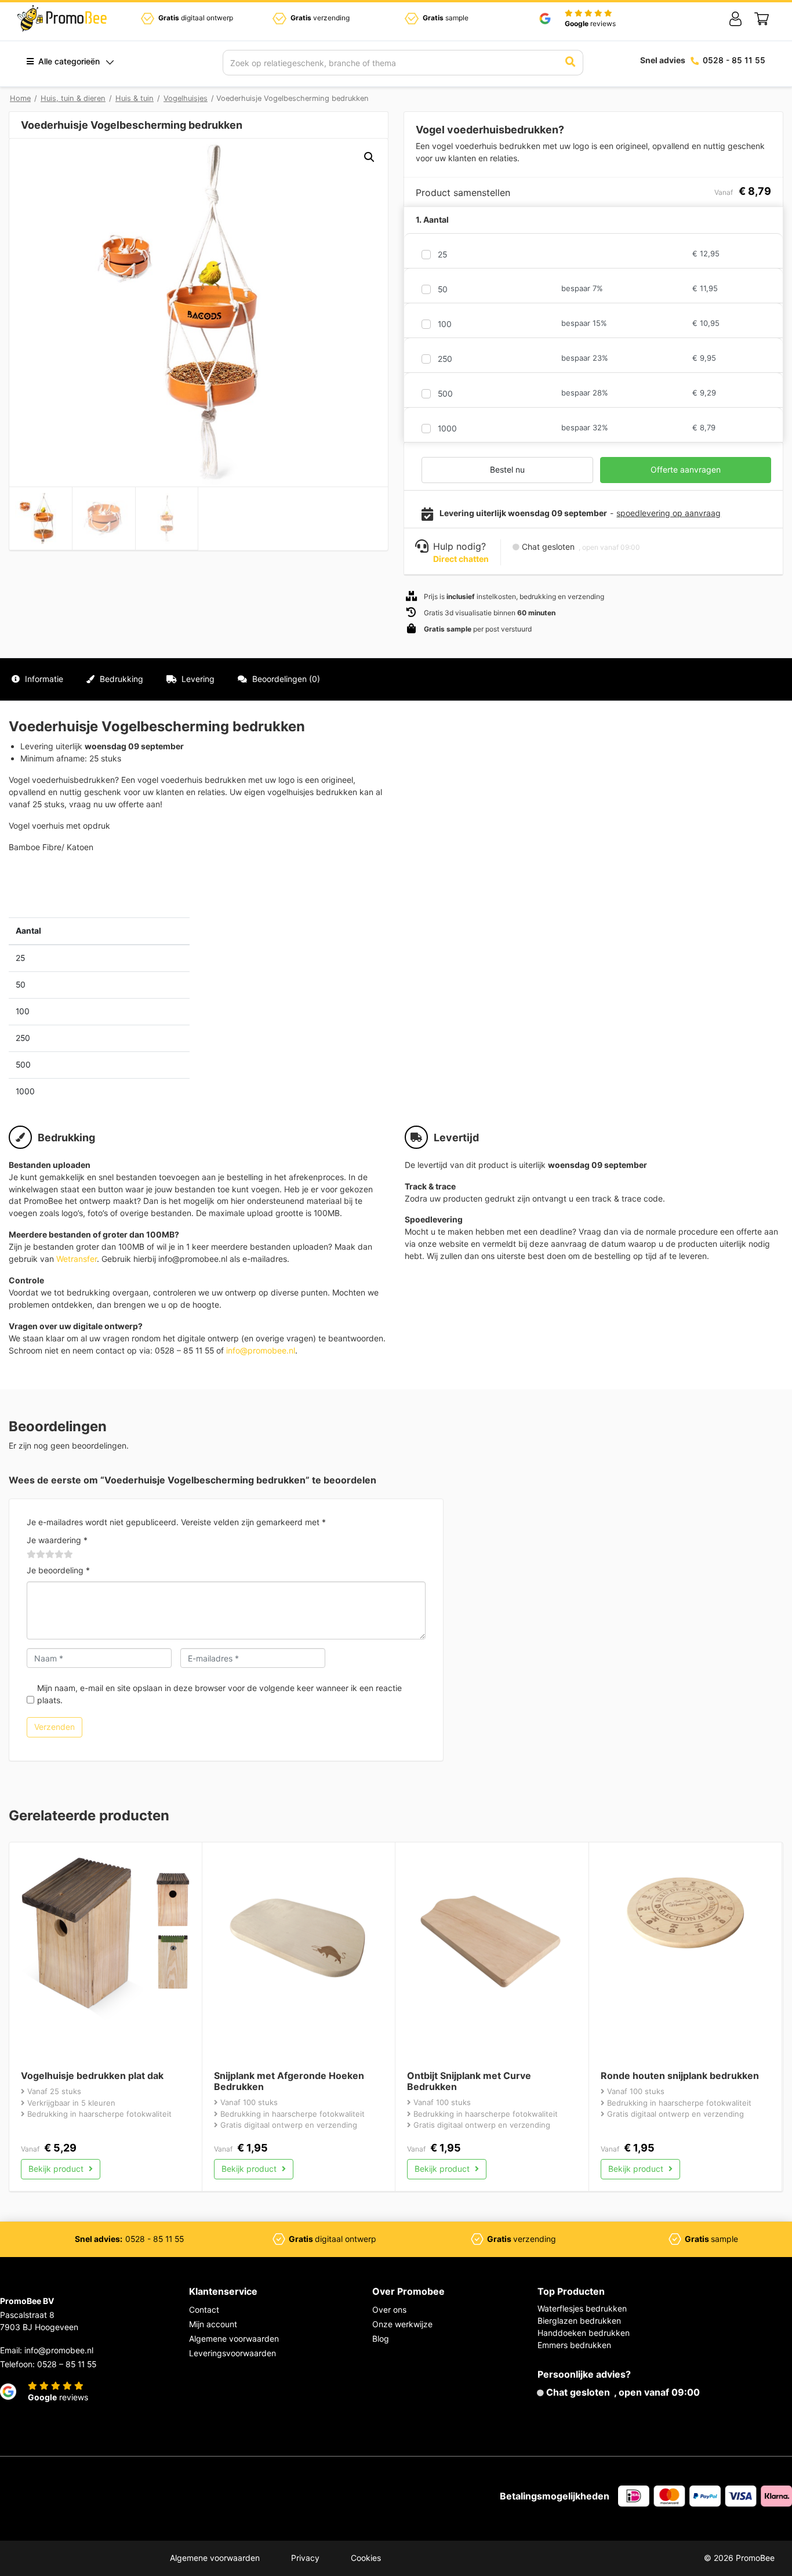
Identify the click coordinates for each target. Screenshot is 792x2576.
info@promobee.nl (261, 1350)
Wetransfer (77, 1259)
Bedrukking (120, 679)
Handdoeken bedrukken (584, 2333)
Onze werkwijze (402, 2324)
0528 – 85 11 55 (67, 2364)
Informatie (43, 679)
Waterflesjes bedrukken (582, 2308)
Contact (204, 2310)
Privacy (305, 2558)
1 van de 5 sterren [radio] (31, 1555)
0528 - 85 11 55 (734, 60)
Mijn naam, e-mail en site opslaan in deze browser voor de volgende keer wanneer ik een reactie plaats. (219, 1694)
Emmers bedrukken (574, 2345)
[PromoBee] (62, 19)
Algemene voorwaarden (234, 2339)
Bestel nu (507, 469)
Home (20, 98)
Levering (197, 679)
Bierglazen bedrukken (579, 2321)
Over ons (389, 2310)
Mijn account (213, 2324)
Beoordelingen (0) (285, 679)
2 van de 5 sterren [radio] (36, 1555)
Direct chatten (461, 559)
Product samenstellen (732, 679)
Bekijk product (57, 2169)
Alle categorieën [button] (68, 61)
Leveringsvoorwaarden (232, 2353)
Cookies (366, 2558)
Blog (381, 2339)
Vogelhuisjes (186, 98)
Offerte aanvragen (686, 469)
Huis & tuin (135, 98)
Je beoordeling (58, 1570)
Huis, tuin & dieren (73, 98)
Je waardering (57, 1540)
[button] (369, 157)
